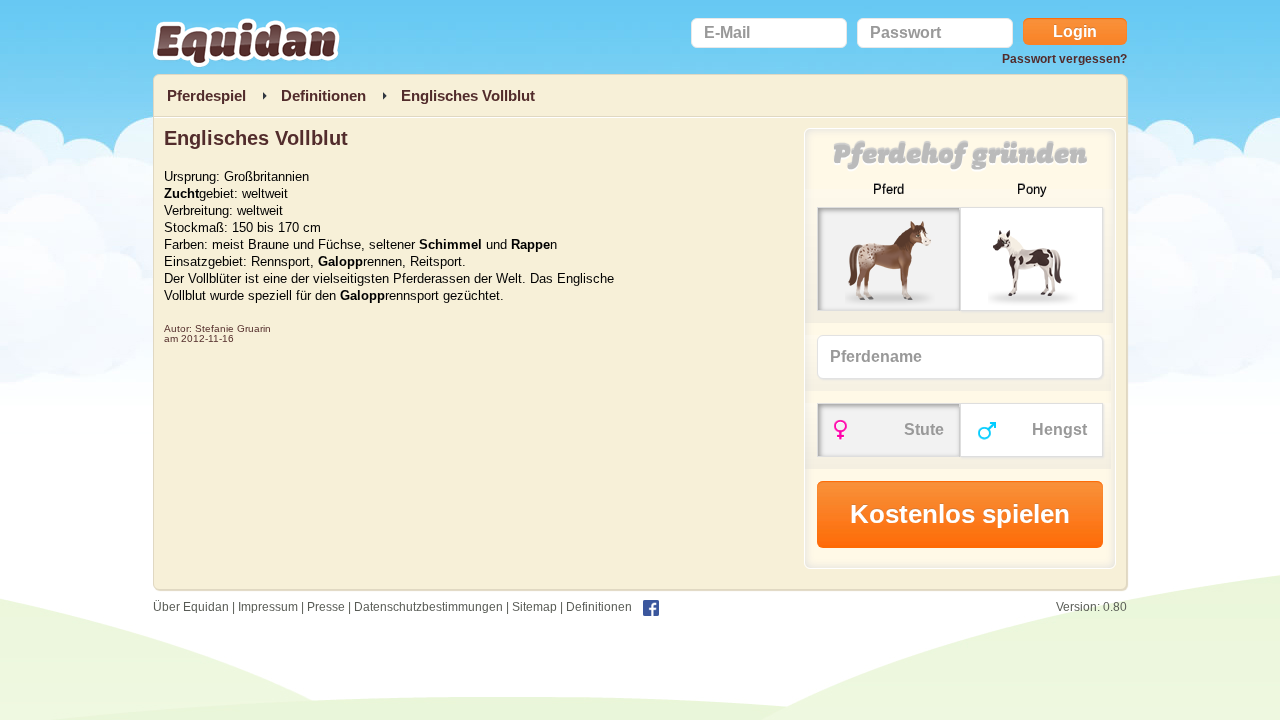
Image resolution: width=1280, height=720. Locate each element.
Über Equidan (191, 607)
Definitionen (599, 607)
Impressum (268, 607)
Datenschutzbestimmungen (428, 607)
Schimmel (450, 244)
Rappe (530, 244)
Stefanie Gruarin (233, 328)
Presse (326, 607)
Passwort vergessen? (1064, 58)
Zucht (181, 193)
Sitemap (534, 607)
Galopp (340, 261)
